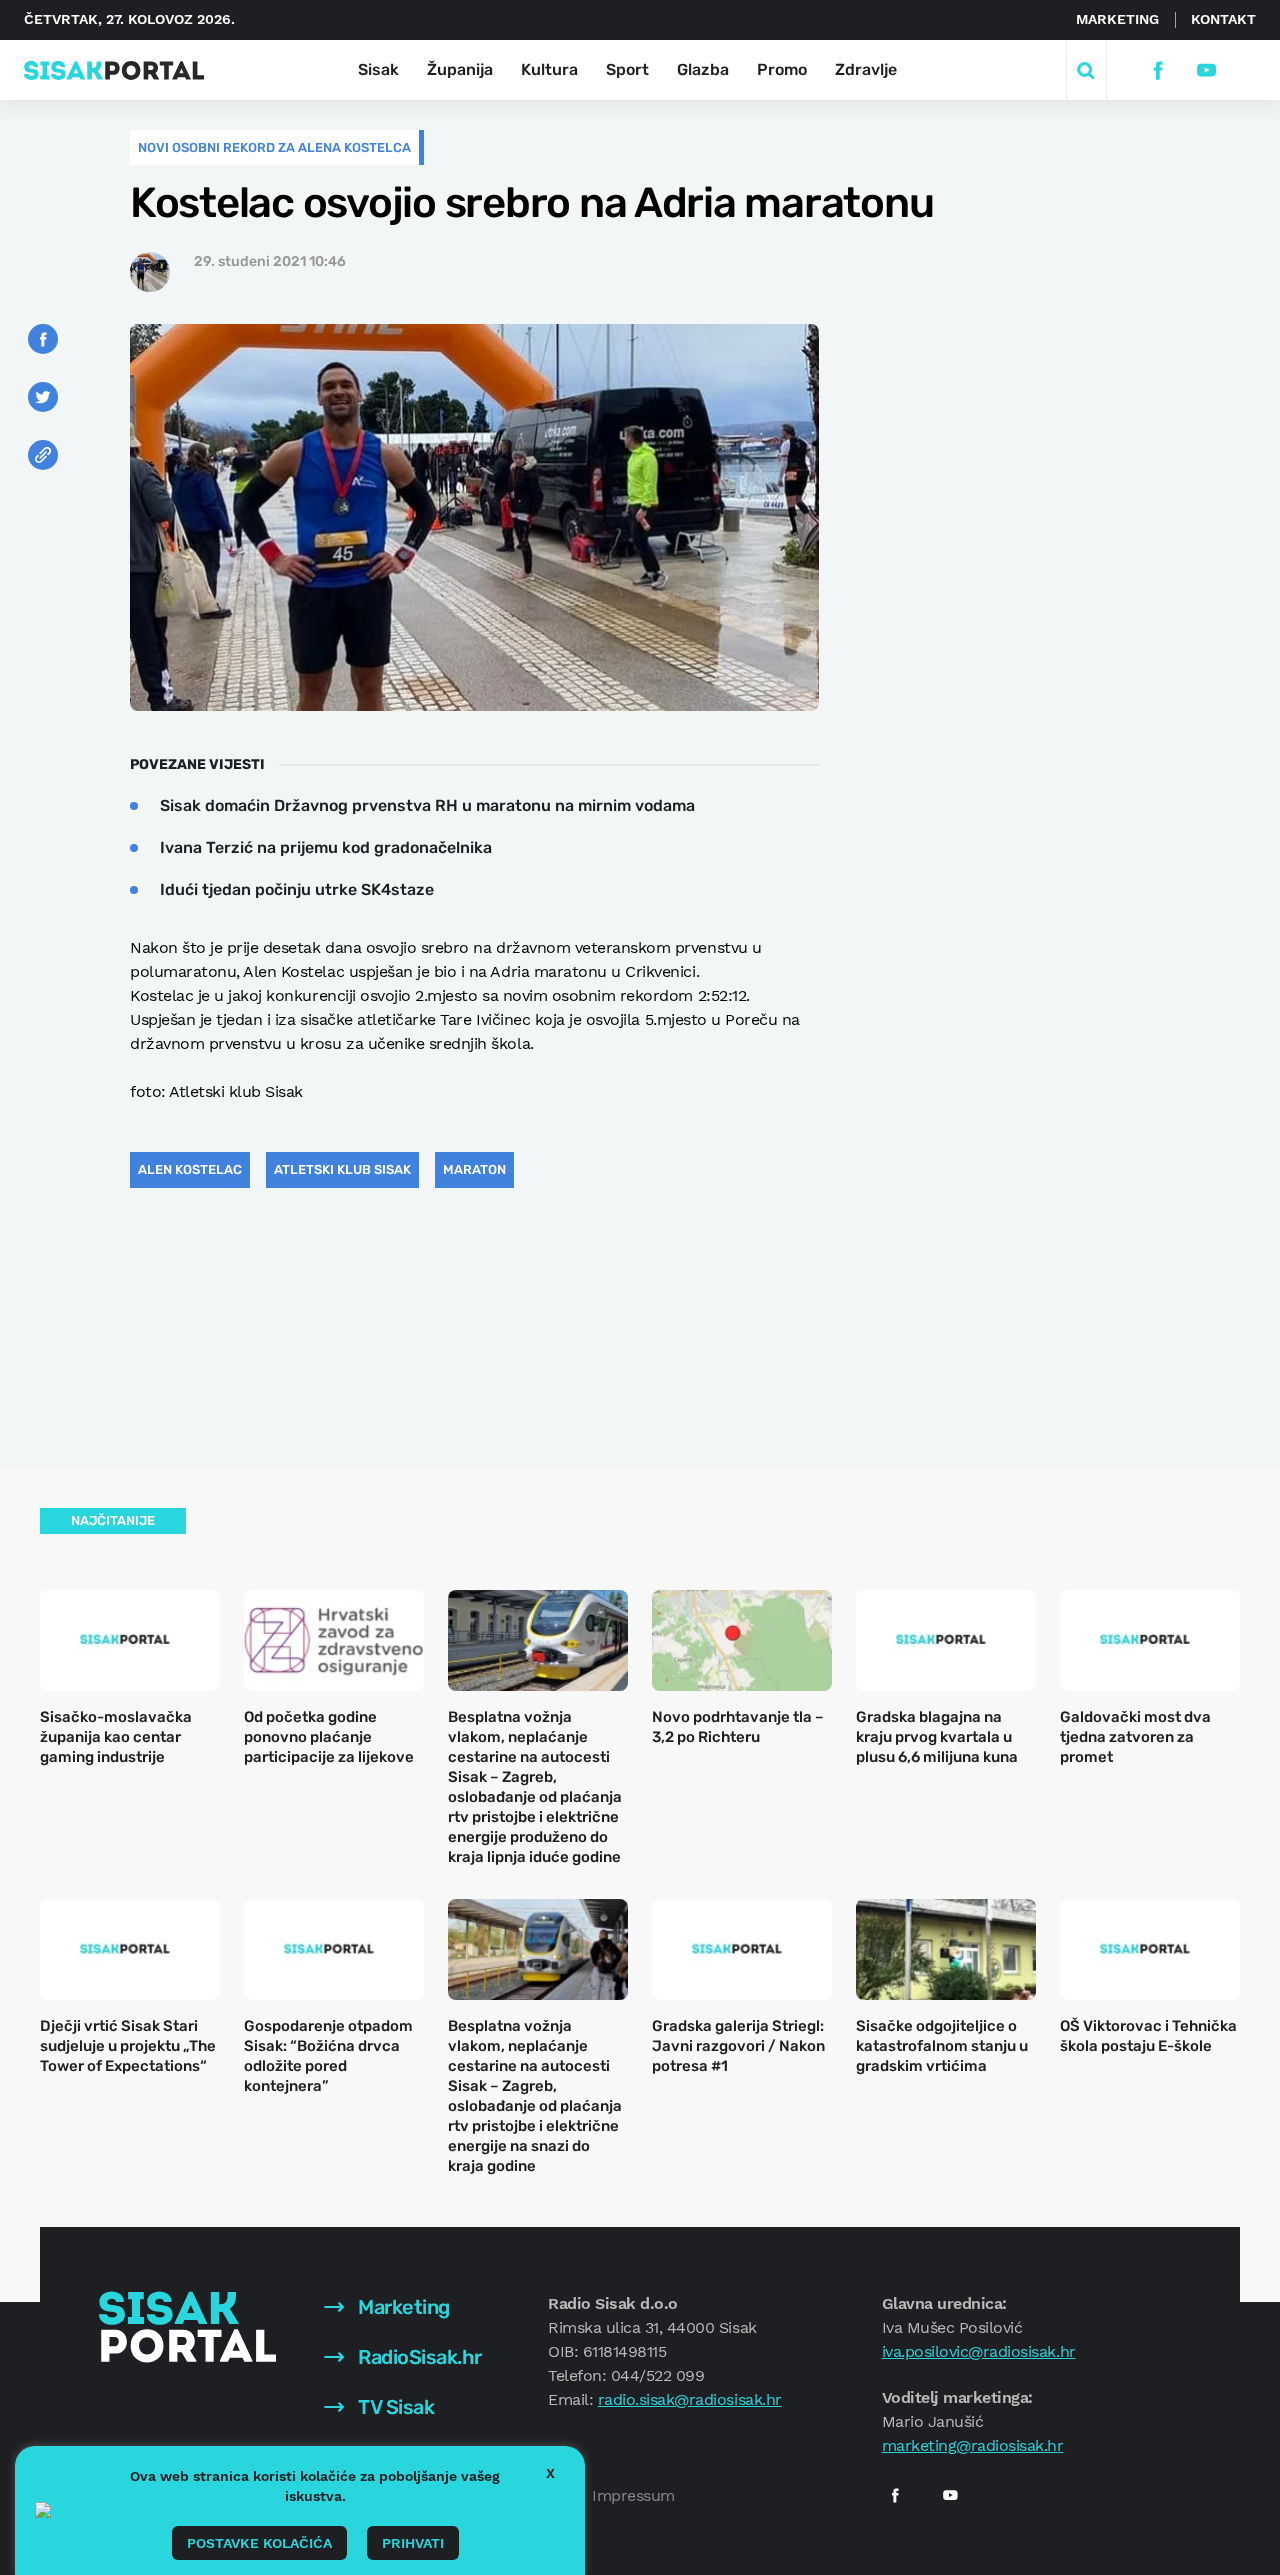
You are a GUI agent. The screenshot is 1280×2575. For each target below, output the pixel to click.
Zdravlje (866, 69)
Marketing (1117, 19)
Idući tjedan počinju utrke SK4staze (297, 889)
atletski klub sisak (342, 1169)
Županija (460, 69)
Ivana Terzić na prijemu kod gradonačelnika (326, 847)
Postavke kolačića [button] (259, 2543)
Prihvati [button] (413, 2543)
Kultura (549, 69)
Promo (782, 69)
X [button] (550, 2473)
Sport (627, 69)
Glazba (703, 69)
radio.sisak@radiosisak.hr (690, 2399)
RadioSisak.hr (418, 2357)
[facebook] (1157, 70)
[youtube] (1205, 70)
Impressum (633, 2495)
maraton (474, 1169)
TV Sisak (394, 2407)
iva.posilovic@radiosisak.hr (979, 2351)
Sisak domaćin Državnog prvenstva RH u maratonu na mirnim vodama (427, 805)
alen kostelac (190, 1169)
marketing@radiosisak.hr (973, 2445)
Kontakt (1223, 19)
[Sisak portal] (114, 70)
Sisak (378, 69)
